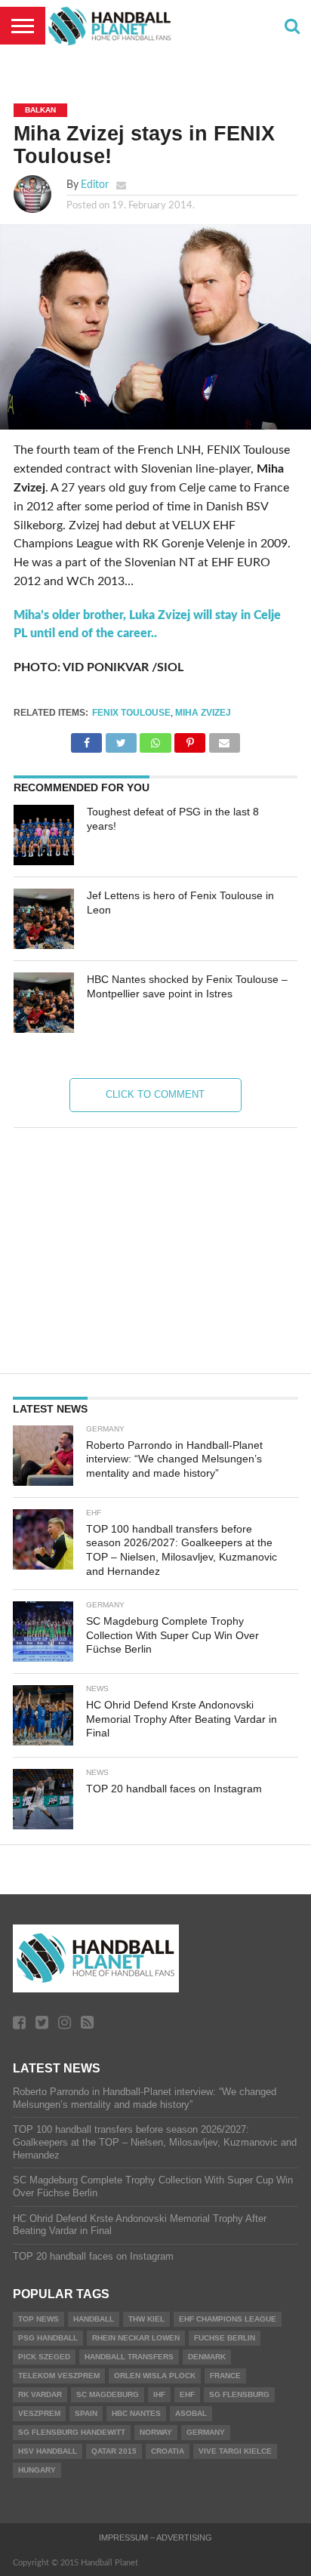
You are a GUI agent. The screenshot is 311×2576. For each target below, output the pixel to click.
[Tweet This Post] (121, 739)
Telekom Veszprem (59, 2376)
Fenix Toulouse (131, 713)
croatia (168, 2451)
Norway (156, 2432)
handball (94, 2319)
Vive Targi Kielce (235, 2451)
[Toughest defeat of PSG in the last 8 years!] (44, 835)
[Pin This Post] (190, 739)
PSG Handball (48, 2338)
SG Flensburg (239, 2394)
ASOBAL (191, 2413)
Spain (86, 2413)
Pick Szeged (44, 2357)
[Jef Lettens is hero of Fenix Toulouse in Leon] (44, 919)
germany (206, 2432)
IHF (159, 2394)
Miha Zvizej (203, 713)
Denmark (207, 2357)
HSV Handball (48, 2451)
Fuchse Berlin (225, 2338)
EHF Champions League (228, 2319)
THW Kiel (146, 2319)
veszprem (39, 2413)
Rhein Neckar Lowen (136, 2338)
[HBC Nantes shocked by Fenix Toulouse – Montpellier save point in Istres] (44, 1003)
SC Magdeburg (108, 2394)
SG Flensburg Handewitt (72, 2432)
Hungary (37, 2470)
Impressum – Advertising (155, 2537)
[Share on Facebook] (86, 739)
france (225, 2376)
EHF (187, 2394)
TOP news (38, 2319)
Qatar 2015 (114, 2451)
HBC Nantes (136, 2413)
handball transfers (129, 2357)
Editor (95, 185)
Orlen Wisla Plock (155, 2376)
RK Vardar (40, 2394)
